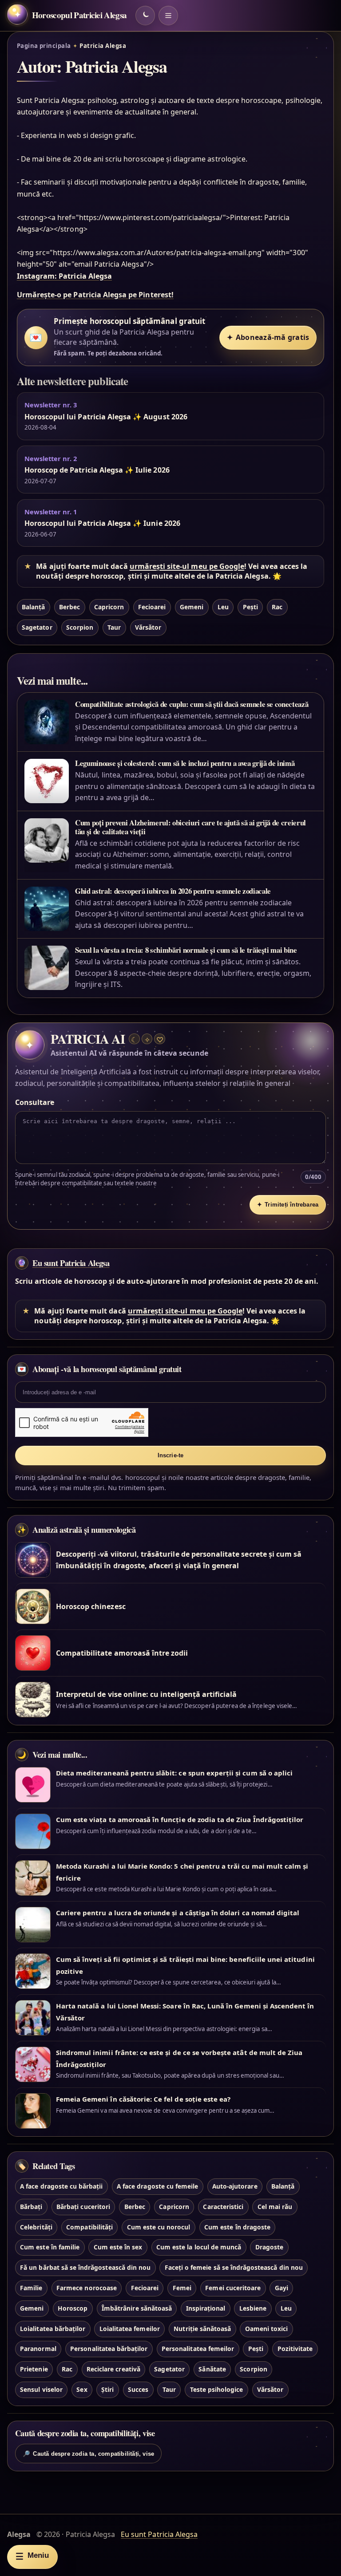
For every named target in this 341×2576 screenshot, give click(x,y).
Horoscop (73, 2308)
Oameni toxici (267, 2329)
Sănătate (212, 2369)
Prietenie (34, 2369)
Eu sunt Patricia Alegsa (71, 1263)
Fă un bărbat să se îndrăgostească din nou (85, 2267)
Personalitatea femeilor (198, 2349)
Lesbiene (253, 2308)
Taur (114, 627)
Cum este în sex (118, 2247)
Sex (82, 2389)
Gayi (282, 2288)
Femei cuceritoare (233, 2288)
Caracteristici (223, 2207)
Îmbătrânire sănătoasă (137, 2308)
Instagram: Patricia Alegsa (64, 276)
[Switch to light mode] (145, 16)
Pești (250, 607)
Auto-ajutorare (235, 2186)
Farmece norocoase (87, 2288)
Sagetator (37, 627)
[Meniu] (168, 16)
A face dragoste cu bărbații (61, 2186)
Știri (107, 2389)
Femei (182, 2288)
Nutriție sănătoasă (202, 2329)
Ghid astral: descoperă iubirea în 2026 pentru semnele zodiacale (173, 891)
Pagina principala (44, 46)
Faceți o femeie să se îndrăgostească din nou (234, 2267)
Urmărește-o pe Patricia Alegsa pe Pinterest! (95, 295)
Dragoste (269, 2247)
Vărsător (148, 627)
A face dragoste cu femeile (157, 2186)
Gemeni (192, 607)
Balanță (33, 607)
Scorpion (80, 627)
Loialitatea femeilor (130, 2329)
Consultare (35, 1102)
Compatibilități (89, 2227)
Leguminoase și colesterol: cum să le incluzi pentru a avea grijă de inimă (185, 763)
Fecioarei (152, 607)
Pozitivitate (295, 2349)
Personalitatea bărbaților (109, 2349)
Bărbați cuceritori (83, 2207)
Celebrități (36, 2227)
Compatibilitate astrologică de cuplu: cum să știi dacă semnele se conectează (192, 704)
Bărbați (31, 2207)
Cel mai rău (275, 2207)
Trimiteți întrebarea (288, 1205)
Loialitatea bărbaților (53, 2329)
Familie (31, 2288)
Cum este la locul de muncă (199, 2247)
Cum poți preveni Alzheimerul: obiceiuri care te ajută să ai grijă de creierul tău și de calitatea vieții (190, 827)
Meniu (32, 2556)
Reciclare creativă (113, 2369)
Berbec (69, 607)
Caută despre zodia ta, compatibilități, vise (88, 2454)
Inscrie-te (171, 1455)
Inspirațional (206, 2308)
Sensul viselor (41, 2389)
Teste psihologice (217, 2389)
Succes (138, 2389)
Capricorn (109, 607)
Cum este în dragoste (237, 2227)
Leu (223, 607)
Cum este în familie (50, 2247)
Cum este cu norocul (159, 2227)
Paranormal (38, 2349)
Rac (277, 607)
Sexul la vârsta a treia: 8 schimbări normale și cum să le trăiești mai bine (186, 950)
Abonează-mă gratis (268, 337)
